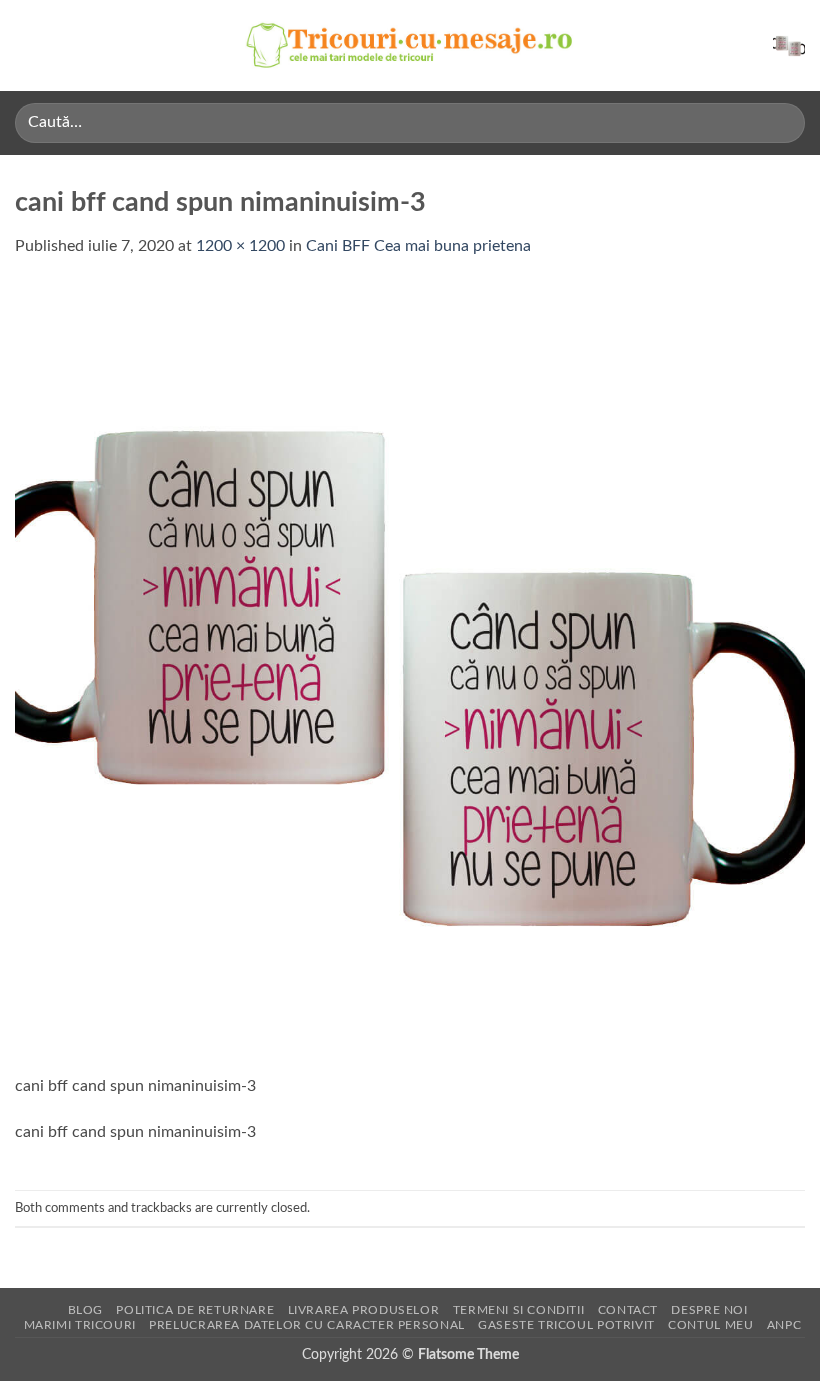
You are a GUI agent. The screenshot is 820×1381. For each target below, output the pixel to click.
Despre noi (709, 1310)
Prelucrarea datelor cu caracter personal (306, 1325)
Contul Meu (710, 1325)
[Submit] (781, 122)
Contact (628, 1310)
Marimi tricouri (80, 1325)
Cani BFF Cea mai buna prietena (418, 246)
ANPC (784, 1325)
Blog (85, 1310)
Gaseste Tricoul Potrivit (566, 1325)
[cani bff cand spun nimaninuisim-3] (410, 678)
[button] (27, 45)
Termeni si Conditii (519, 1310)
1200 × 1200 (240, 246)
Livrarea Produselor (364, 1310)
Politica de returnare (195, 1310)
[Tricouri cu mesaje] (410, 45)
